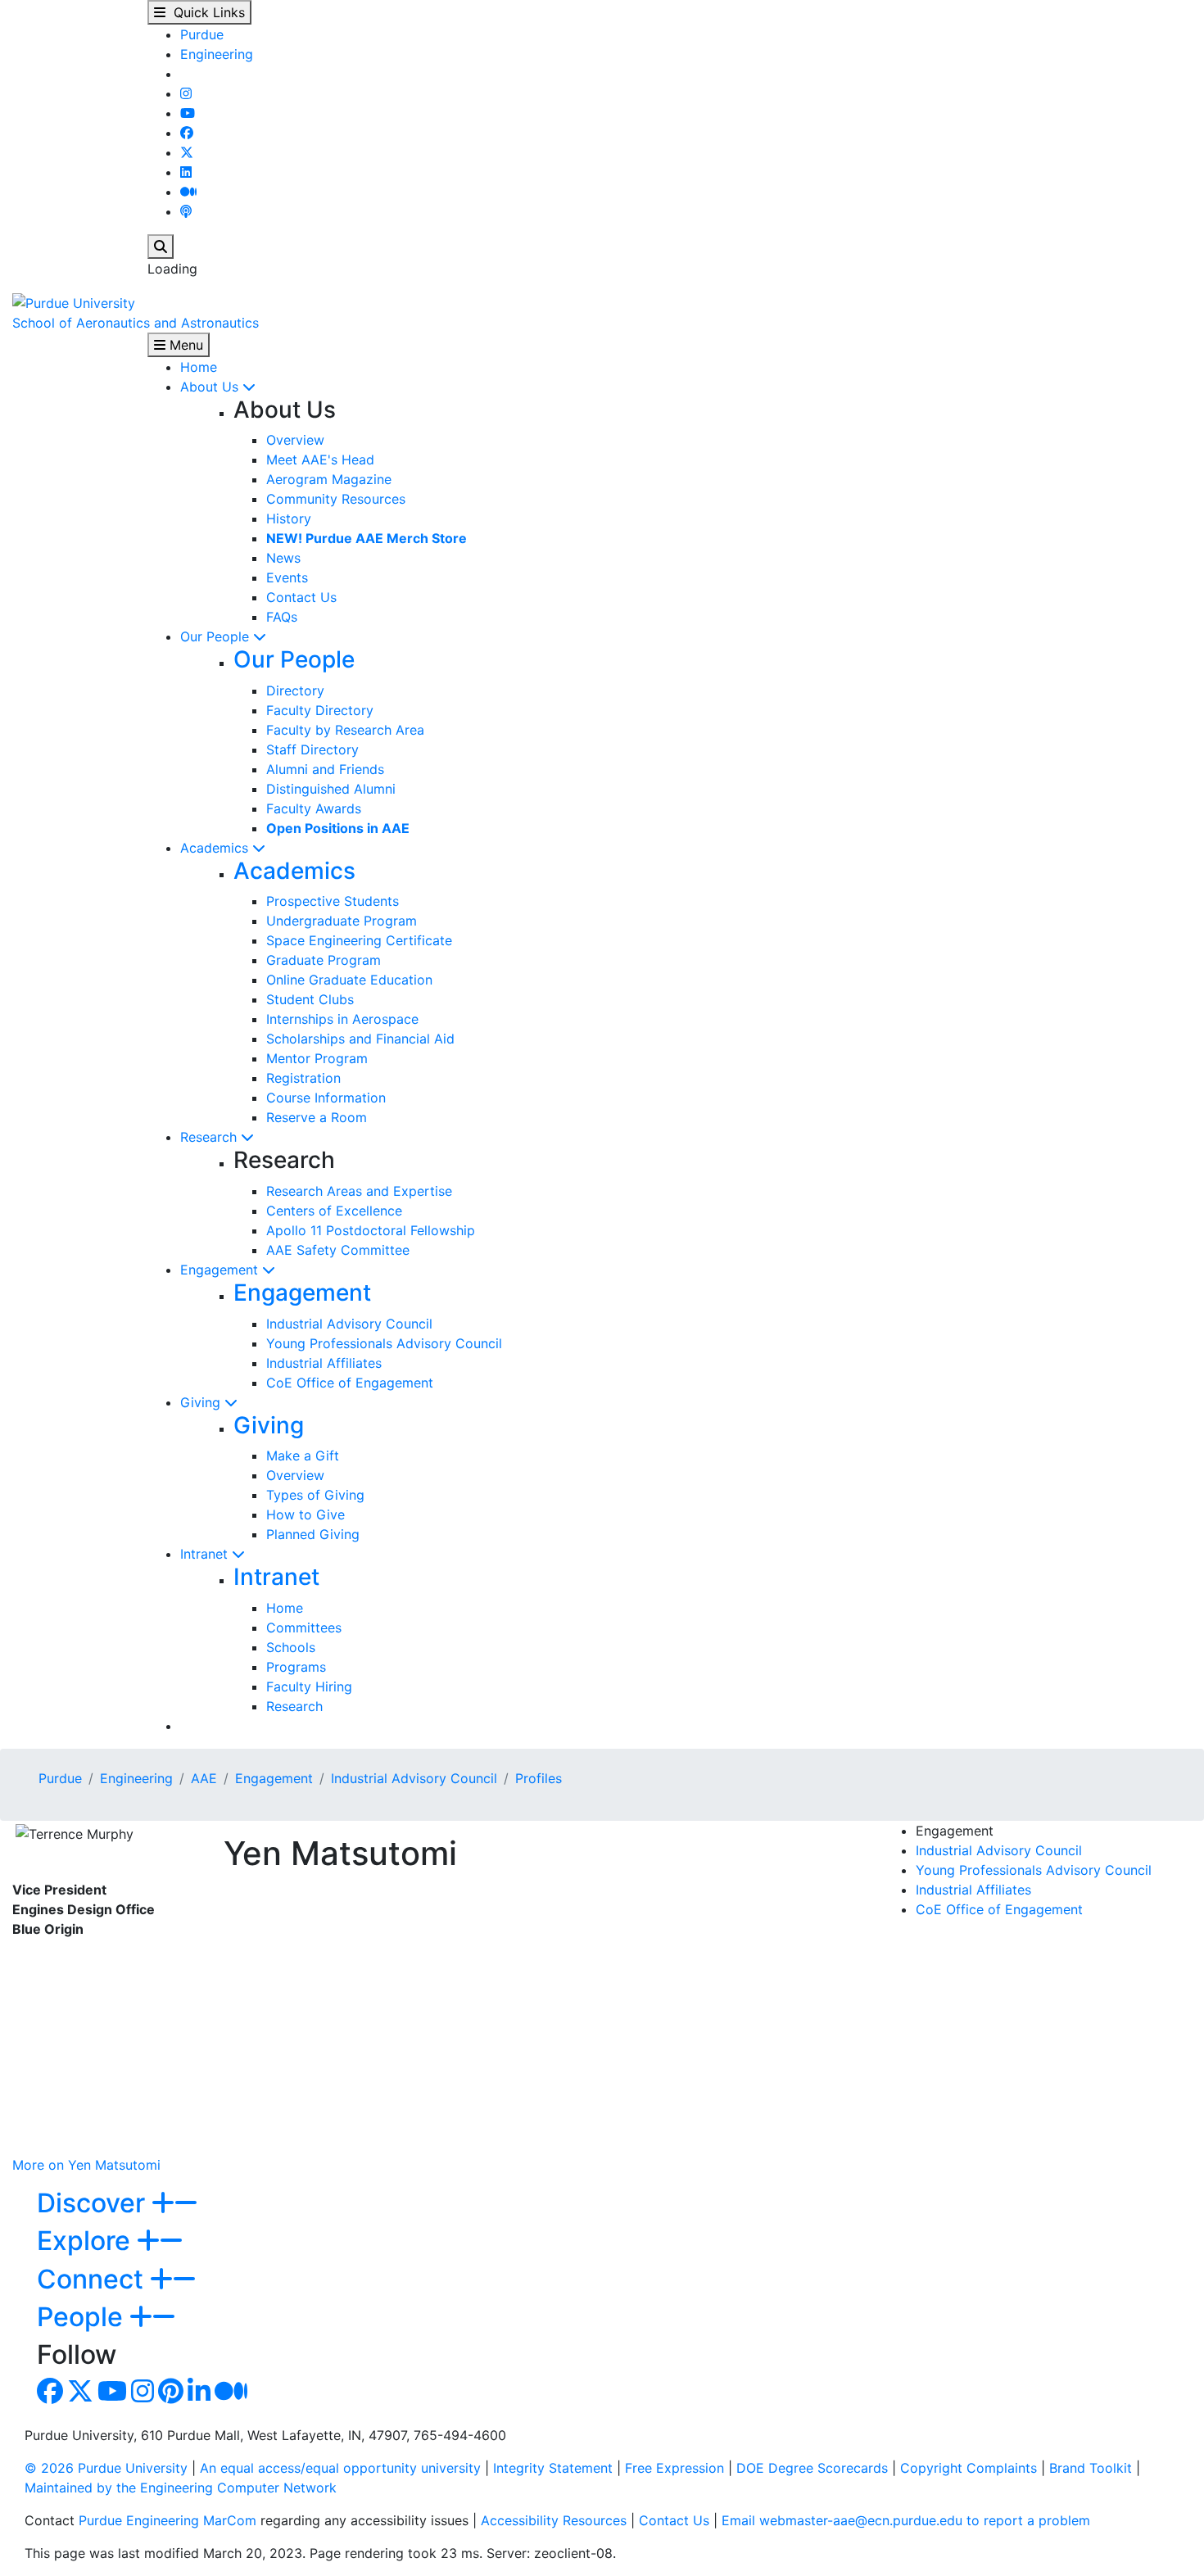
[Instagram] (186, 93)
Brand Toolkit (1091, 2468)
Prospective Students (333, 901)
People (83, 2317)
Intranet (206, 1554)
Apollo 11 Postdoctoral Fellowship (371, 1230)
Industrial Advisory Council (349, 1324)
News (283, 558)
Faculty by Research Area (345, 730)
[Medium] (188, 192)
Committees (304, 1628)
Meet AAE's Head (320, 460)
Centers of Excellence (334, 1211)
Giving (202, 1402)
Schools (291, 1647)
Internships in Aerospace (342, 1019)
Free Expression (674, 2468)
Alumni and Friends (325, 769)
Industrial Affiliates (324, 1363)
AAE (204, 1778)
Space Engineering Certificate (359, 940)
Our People (217, 636)
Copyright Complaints (969, 2468)
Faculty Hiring (309, 1686)
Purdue (202, 34)
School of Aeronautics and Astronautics (136, 323)
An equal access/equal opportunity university (340, 2468)
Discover (94, 2203)
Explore (87, 2241)
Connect (93, 2279)
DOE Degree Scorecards (812, 2468)
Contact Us (301, 597)
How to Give (306, 1514)
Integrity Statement (553, 2468)
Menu (184, 345)
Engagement (221, 1270)
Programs (296, 1667)
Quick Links (205, 12)
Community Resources (336, 499)
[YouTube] (188, 113)
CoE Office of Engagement (350, 1383)
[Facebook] (187, 133)
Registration (303, 1078)
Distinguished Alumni (331, 789)
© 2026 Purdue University (106, 2468)
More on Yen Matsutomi (86, 2165)
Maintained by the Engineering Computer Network (181, 2488)
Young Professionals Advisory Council (384, 1343)
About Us (211, 387)
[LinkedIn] (186, 172)
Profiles (539, 1778)
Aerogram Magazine (329, 479)
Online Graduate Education (349, 980)
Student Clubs (310, 999)
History (289, 518)
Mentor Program (317, 1058)
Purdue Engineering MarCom (167, 2520)
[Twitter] (187, 152)
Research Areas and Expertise (359, 1191)
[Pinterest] (171, 2396)
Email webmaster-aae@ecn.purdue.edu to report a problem (906, 2520)
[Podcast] (186, 211)
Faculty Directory (320, 710)
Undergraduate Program (342, 921)
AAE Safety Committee (338, 1250)
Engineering (217, 54)
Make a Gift (303, 1456)
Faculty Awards (314, 808)
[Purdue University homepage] (74, 301)
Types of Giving (315, 1495)
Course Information (326, 1098)
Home (199, 367)
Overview (295, 440)
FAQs (282, 617)
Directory (295, 690)
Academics (216, 848)
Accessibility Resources (554, 2520)
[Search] (161, 247)
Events (287, 577)
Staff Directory (312, 749)
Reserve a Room (317, 1117)
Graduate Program (324, 960)
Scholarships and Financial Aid (360, 1039)
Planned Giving (313, 1534)
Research (210, 1137)
